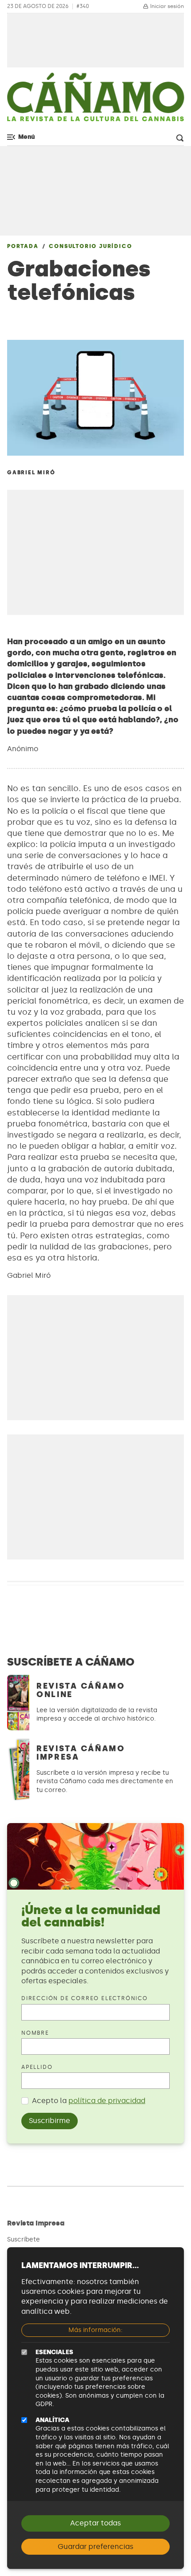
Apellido (37, 2067)
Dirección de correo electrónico (85, 1998)
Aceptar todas (95, 2523)
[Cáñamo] (95, 102)
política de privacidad (107, 2101)
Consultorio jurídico (90, 246)
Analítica (52, 2420)
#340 (83, 6)
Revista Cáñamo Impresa (81, 1753)
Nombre (35, 2033)
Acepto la (89, 2101)
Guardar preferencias (95, 2546)
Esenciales (54, 2352)
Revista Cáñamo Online (81, 1690)
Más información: (95, 2330)
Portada (23, 246)
